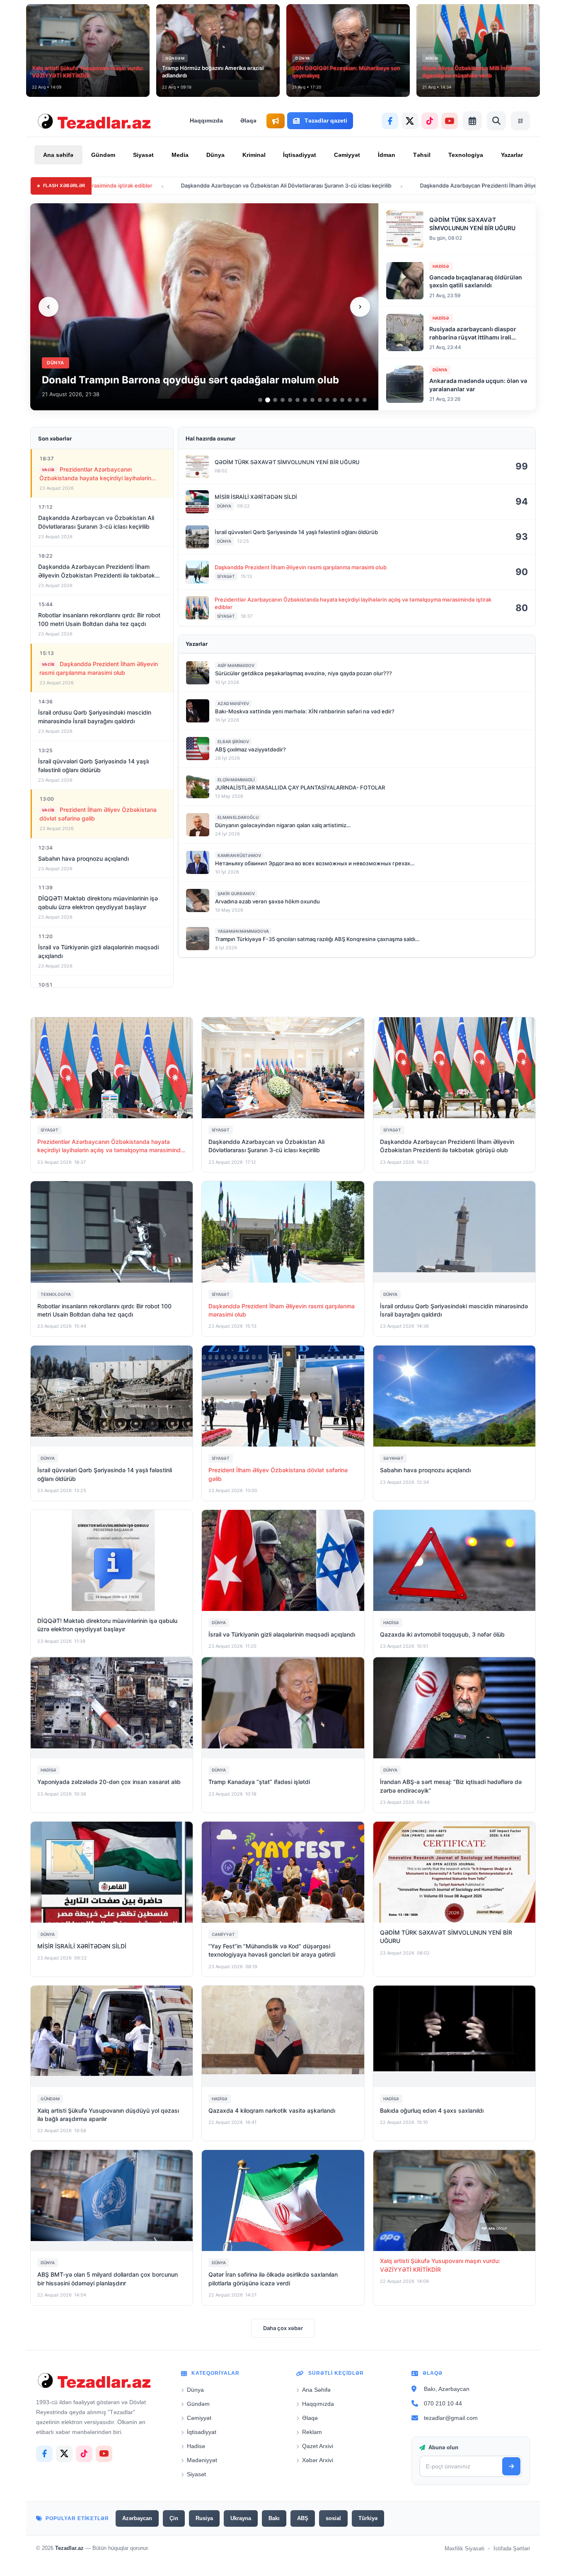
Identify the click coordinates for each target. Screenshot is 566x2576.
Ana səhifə (58, 155)
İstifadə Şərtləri (512, 2548)
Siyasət (143, 155)
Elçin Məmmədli (236, 780)
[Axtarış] (496, 121)
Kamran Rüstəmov (239, 855)
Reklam (312, 2432)
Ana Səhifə (316, 2390)
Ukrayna (241, 2518)
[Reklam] (276, 121)
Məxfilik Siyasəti (464, 2548)
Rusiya (204, 2518)
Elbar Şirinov (233, 742)
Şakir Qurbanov (236, 893)
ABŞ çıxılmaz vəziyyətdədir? (250, 749)
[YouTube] (450, 121)
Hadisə (196, 2446)
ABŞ (303, 2518)
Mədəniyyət (202, 2460)
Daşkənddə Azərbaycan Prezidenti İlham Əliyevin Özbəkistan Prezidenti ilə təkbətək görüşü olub (431, 185)
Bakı (274, 2518)
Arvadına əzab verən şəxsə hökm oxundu (267, 901)
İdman (387, 155)
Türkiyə (368, 2518)
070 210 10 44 (443, 2403)
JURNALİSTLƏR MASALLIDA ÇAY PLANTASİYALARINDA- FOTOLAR (300, 787)
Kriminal (254, 155)
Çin (174, 2518)
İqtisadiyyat (300, 155)
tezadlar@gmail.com (451, 2417)
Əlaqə (248, 120)
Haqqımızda (206, 120)
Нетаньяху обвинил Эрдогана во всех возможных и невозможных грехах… (315, 863)
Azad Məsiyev (233, 703)
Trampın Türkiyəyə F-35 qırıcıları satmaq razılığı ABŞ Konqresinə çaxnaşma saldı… (317, 939)
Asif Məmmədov (236, 665)
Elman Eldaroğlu (238, 817)
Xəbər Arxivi (318, 2460)
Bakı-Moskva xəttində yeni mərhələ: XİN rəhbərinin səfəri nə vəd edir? (305, 711)
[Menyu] (520, 121)
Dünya (215, 155)
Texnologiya (466, 155)
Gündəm (103, 155)
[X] (410, 121)
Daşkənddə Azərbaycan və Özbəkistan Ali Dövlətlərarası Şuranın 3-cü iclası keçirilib (174, 185)
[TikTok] (430, 121)
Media (180, 155)
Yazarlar (512, 155)
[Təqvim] (472, 121)
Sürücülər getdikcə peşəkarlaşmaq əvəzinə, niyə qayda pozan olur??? (304, 673)
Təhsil (422, 155)
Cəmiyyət (347, 155)
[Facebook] (390, 121)
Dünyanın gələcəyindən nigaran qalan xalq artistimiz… (283, 825)
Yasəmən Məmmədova (243, 931)
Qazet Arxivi (318, 2446)
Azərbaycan (137, 2518)
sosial (333, 2518)
